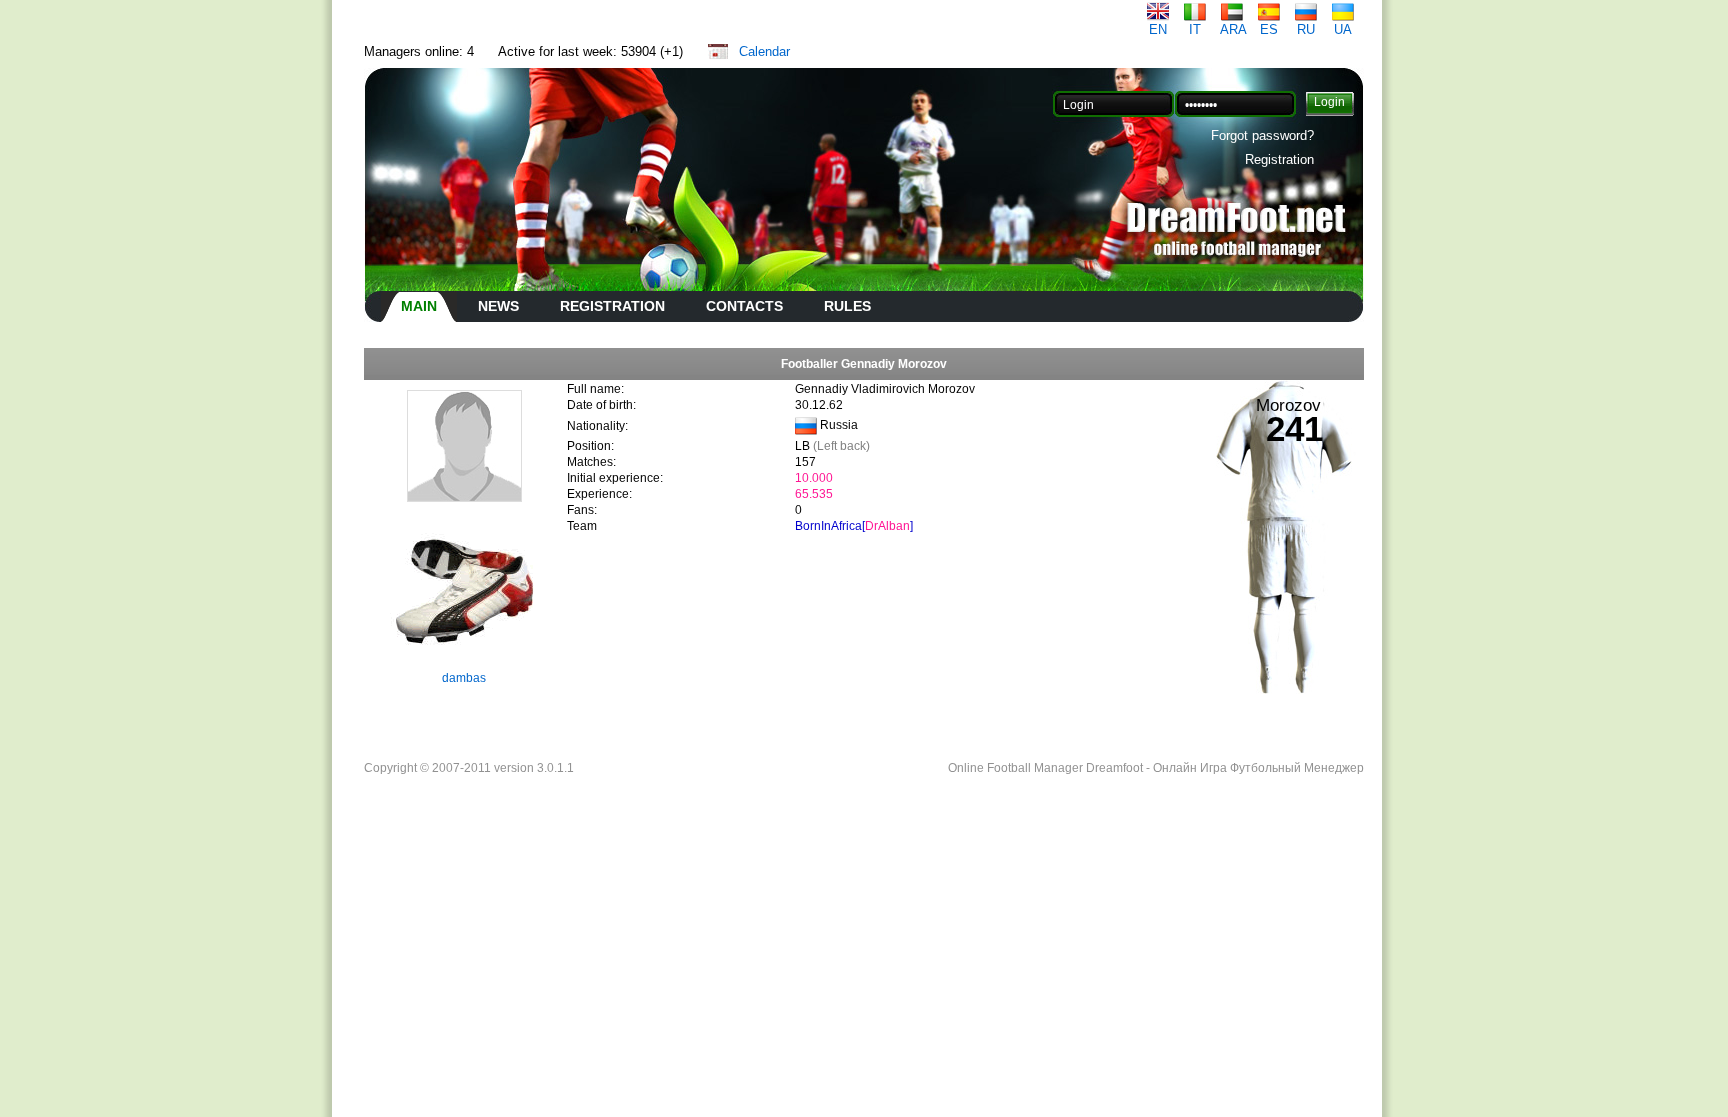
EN (1158, 29)
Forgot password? (1262, 135)
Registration (1279, 159)
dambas (464, 678)
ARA (1233, 29)
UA (1343, 29)
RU (1306, 29)
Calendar (764, 51)
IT (1195, 29)
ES (1269, 29)
